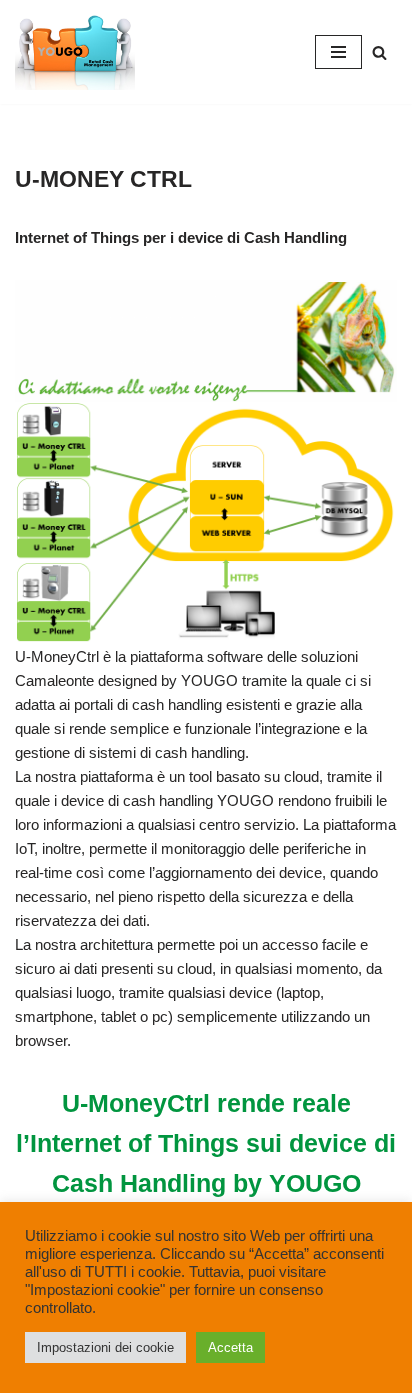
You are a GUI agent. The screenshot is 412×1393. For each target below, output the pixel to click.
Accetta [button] (230, 1347)
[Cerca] (379, 52)
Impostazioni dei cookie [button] (105, 1347)
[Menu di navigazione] (338, 52)
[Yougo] (75, 52)
